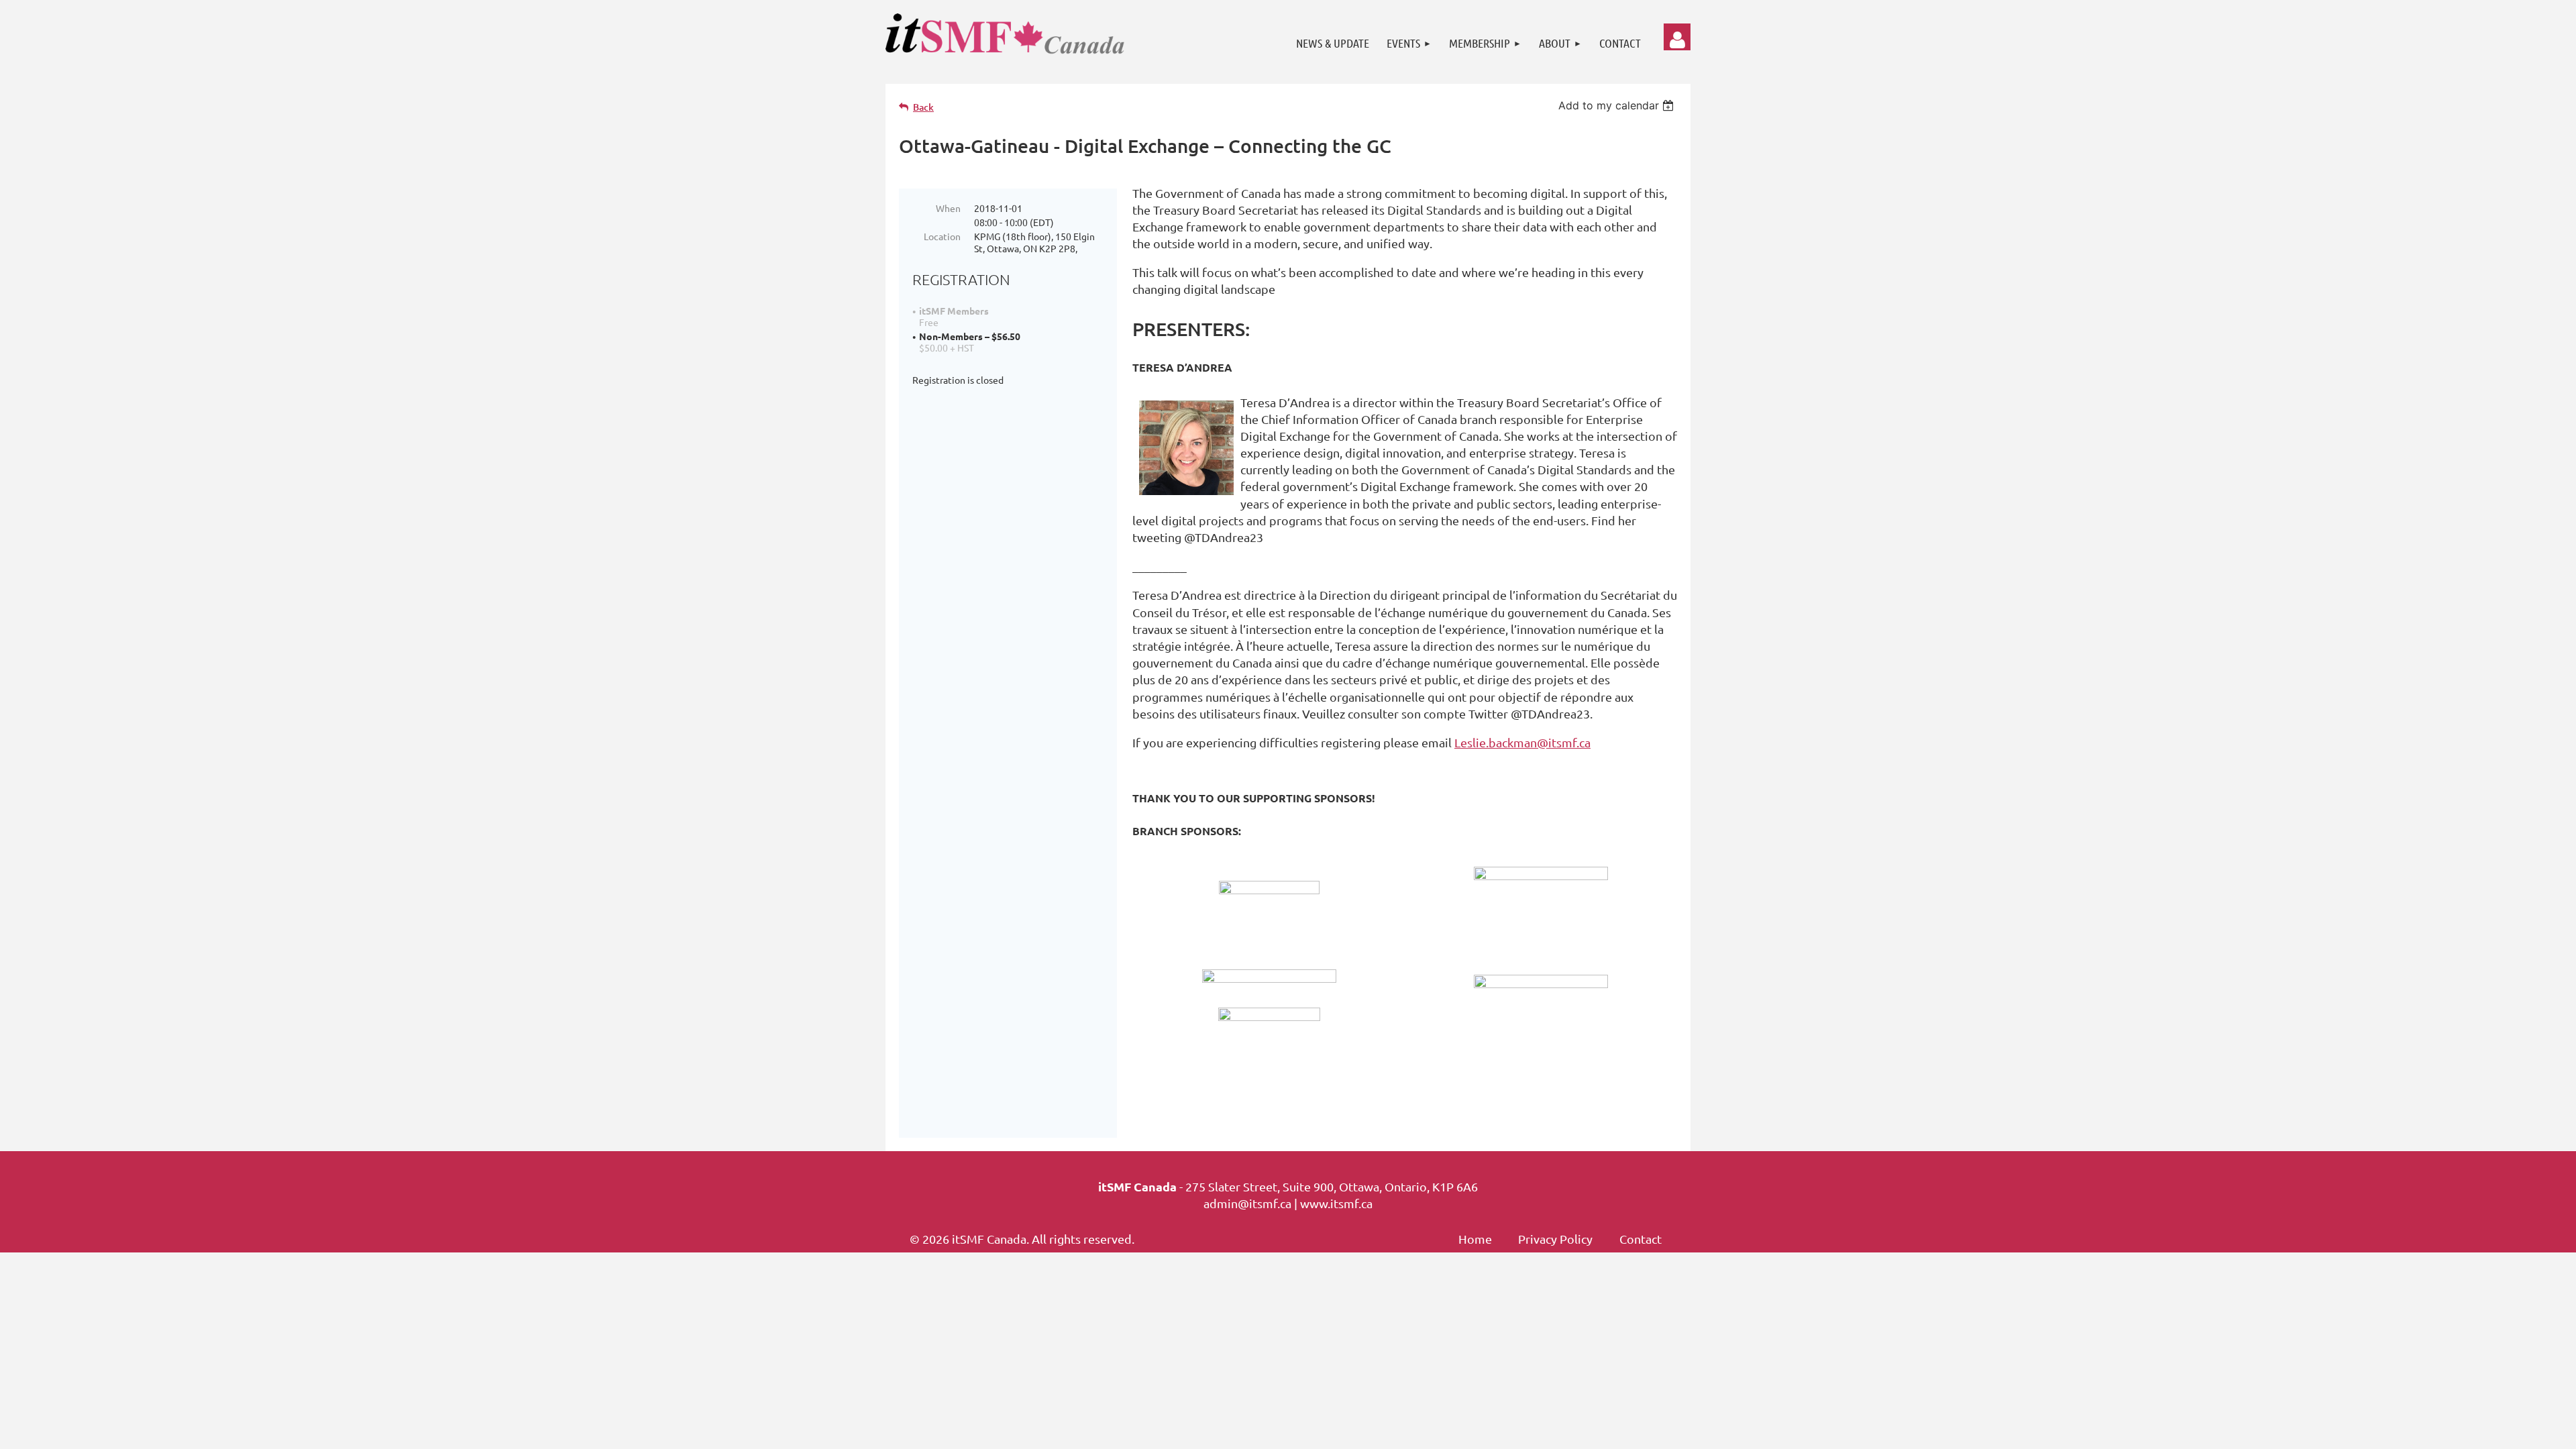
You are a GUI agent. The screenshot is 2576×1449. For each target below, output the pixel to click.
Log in (1677, 37)
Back (923, 107)
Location (942, 236)
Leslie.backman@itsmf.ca (1522, 742)
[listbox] (1618, 105)
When (948, 208)
